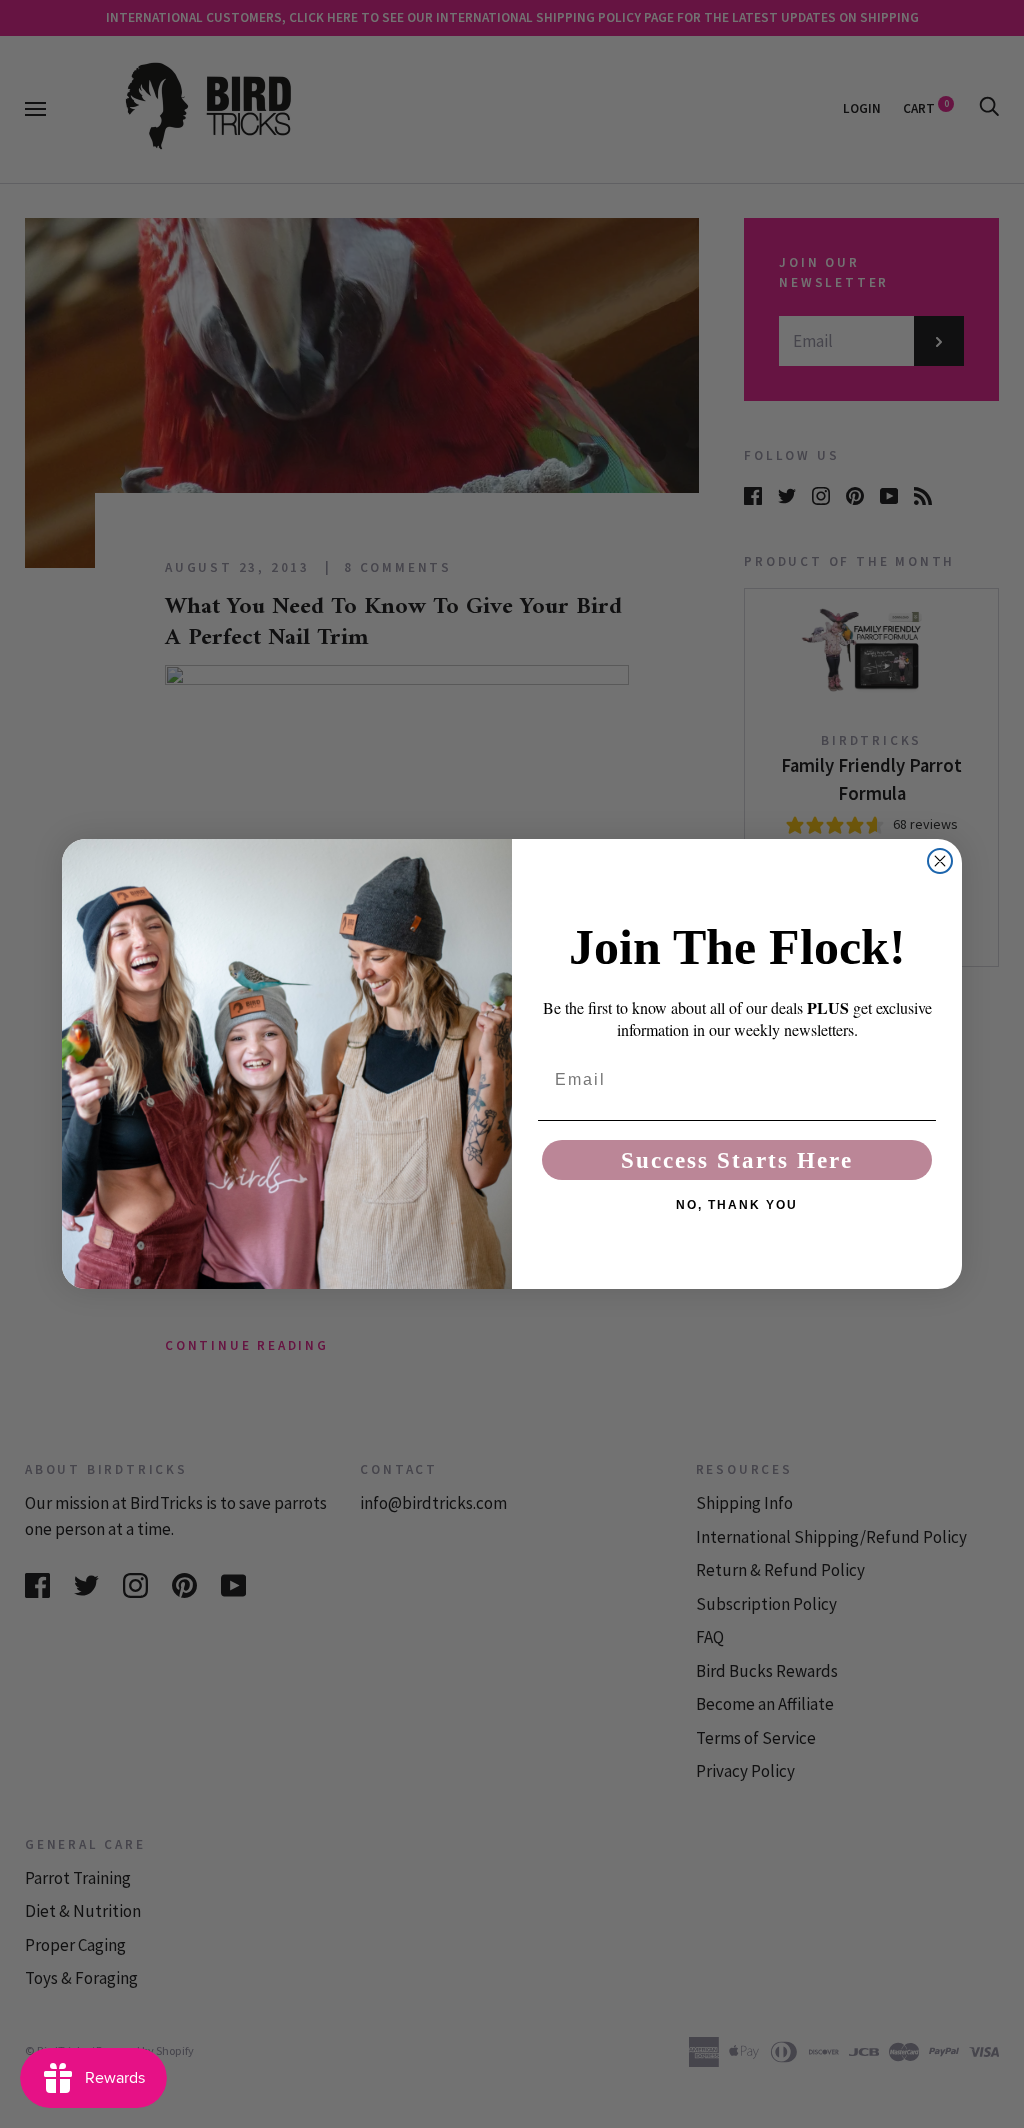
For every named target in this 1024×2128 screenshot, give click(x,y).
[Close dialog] (940, 861)
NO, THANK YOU (737, 1205)
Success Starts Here (737, 1160)
